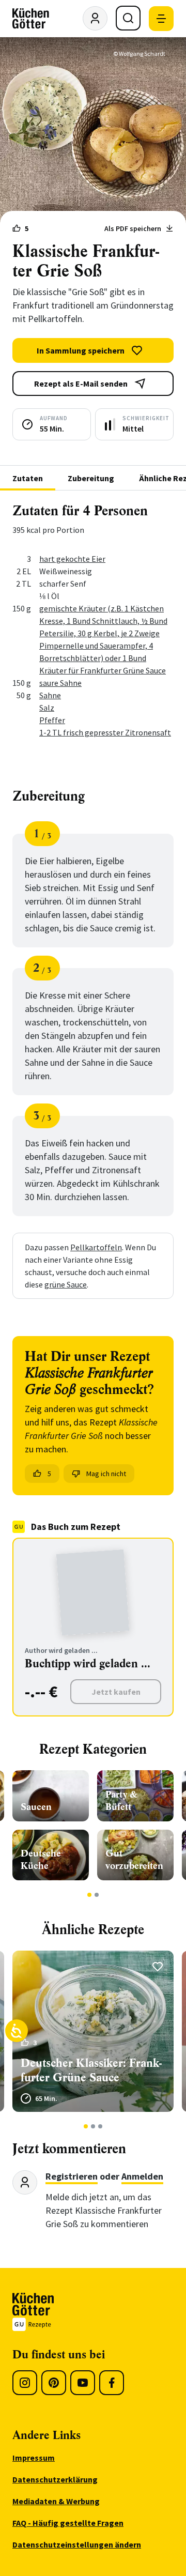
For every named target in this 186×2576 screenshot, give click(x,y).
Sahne (50, 695)
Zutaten (28, 478)
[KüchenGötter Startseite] (31, 19)
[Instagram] (25, 2383)
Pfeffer (52, 720)
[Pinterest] (54, 2383)
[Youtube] (83, 2383)
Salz (47, 708)
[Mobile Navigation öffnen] (161, 19)
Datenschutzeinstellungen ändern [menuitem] (77, 2544)
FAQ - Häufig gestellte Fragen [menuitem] (68, 2523)
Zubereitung (91, 478)
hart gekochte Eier (72, 559)
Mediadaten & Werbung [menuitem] (56, 2501)
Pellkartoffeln (96, 1247)
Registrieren (72, 2176)
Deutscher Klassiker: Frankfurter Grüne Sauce (91, 2070)
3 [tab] (100, 2126)
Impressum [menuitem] (34, 2458)
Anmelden (142, 2176)
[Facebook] (112, 2383)
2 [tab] (97, 1895)
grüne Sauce (66, 1284)
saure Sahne (60, 683)
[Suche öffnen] (128, 18)
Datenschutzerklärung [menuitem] (55, 2479)
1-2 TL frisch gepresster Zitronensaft (105, 732)
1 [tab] (90, 1895)
